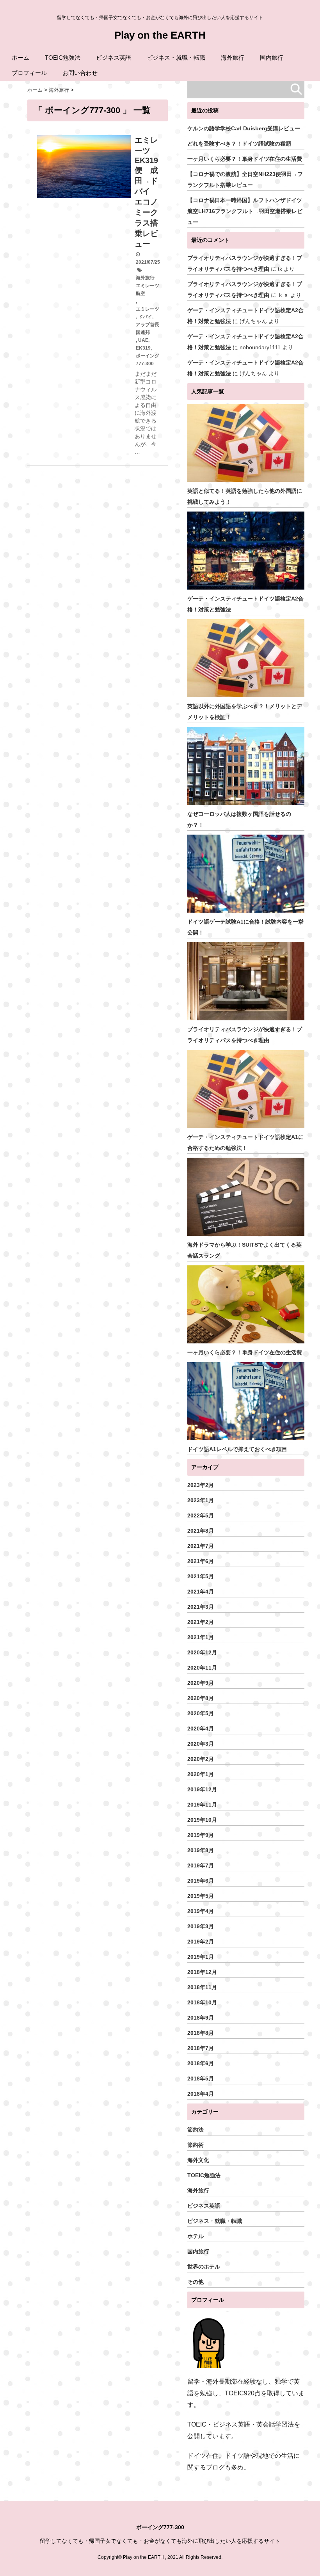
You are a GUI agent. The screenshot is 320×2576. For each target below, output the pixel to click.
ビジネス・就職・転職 (176, 58)
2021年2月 (201, 1622)
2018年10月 (202, 2002)
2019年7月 (201, 1865)
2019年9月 (201, 1835)
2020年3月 (201, 1744)
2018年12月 (202, 1972)
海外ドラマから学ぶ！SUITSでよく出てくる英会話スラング (244, 1250)
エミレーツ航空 (148, 290)
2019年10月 (202, 1820)
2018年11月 (202, 1987)
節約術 (196, 2145)
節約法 (196, 2130)
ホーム (20, 58)
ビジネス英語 (114, 58)
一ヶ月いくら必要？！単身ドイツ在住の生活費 (245, 159)
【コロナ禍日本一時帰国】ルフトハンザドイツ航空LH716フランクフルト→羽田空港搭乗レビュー (245, 211)
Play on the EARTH (160, 35)
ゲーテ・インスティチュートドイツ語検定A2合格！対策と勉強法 (245, 604)
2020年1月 (201, 1774)
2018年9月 (201, 2018)
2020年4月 (201, 1729)
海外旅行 (233, 58)
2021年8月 (201, 1531)
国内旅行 (272, 58)
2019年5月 (201, 1896)
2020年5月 (201, 1713)
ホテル (196, 2236)
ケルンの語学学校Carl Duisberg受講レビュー (244, 128)
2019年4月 (201, 1911)
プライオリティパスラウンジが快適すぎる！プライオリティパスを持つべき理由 (245, 1035)
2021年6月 (201, 1561)
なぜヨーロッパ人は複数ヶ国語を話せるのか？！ (239, 819)
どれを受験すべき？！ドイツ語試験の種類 (239, 144)
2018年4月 (201, 2094)
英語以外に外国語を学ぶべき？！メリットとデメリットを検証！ (245, 712)
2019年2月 (201, 1942)
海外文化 (198, 2160)
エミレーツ (148, 309)
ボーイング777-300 (148, 360)
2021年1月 (201, 1637)
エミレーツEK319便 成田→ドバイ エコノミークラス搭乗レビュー (146, 192)
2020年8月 (201, 1698)
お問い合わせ (80, 73)
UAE (143, 340)
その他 (196, 2282)
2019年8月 (201, 1850)
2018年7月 (201, 2048)
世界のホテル (204, 2267)
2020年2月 (201, 1759)
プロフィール (29, 73)
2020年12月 (202, 1652)
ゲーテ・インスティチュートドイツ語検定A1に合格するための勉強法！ (245, 1142)
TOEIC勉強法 (63, 58)
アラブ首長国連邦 (148, 329)
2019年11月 (202, 1805)
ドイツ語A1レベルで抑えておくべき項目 (237, 1449)
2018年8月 (201, 2033)
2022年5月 (201, 1515)
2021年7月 (201, 1546)
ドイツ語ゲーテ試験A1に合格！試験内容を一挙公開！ (245, 927)
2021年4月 (201, 1592)
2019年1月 (201, 1957)
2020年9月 (201, 1683)
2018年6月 (201, 2063)
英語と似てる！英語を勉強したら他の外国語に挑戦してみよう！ (245, 496)
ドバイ (145, 317)
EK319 (143, 348)
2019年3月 (201, 1926)
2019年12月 (202, 1789)
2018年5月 (201, 2079)
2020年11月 (202, 1668)
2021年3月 (201, 1607)
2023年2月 (201, 1485)
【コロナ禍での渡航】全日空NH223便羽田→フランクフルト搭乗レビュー (245, 179)
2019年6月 (201, 1881)
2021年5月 (201, 1576)
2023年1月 (201, 1500)
